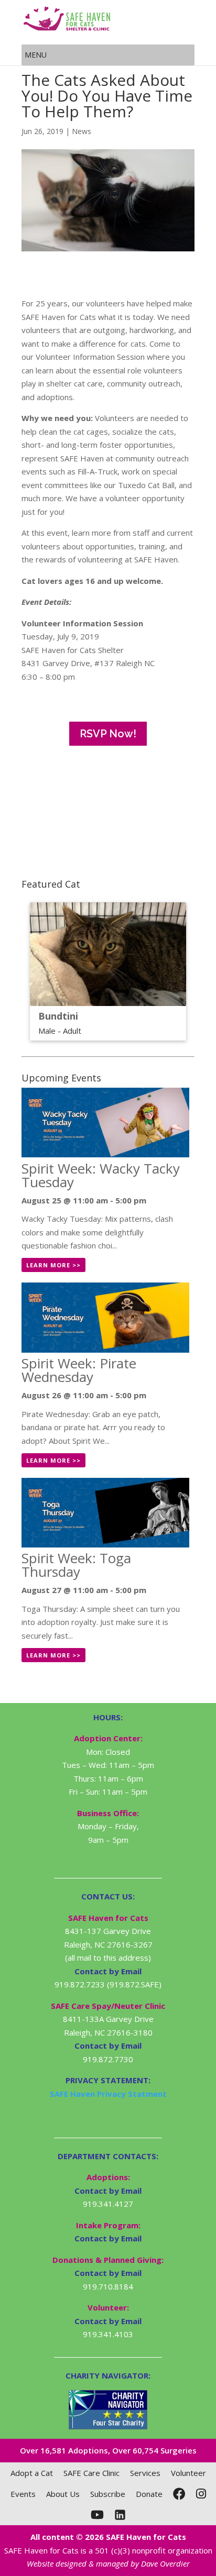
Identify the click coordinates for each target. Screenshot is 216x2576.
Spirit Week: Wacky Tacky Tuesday (101, 1175)
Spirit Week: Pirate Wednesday (79, 1370)
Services (145, 2473)
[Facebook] (179, 2494)
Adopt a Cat (32, 2473)
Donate (149, 2494)
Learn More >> (53, 1265)
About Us (63, 2494)
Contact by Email (108, 2191)
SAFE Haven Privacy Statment (108, 2094)
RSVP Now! (108, 734)
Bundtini (58, 1016)
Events (23, 2494)
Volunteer (188, 2473)
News (82, 131)
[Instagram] (201, 2494)
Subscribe (108, 2494)
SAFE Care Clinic (91, 2473)
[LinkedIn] (120, 2515)
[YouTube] (97, 2515)
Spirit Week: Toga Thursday (76, 1565)
